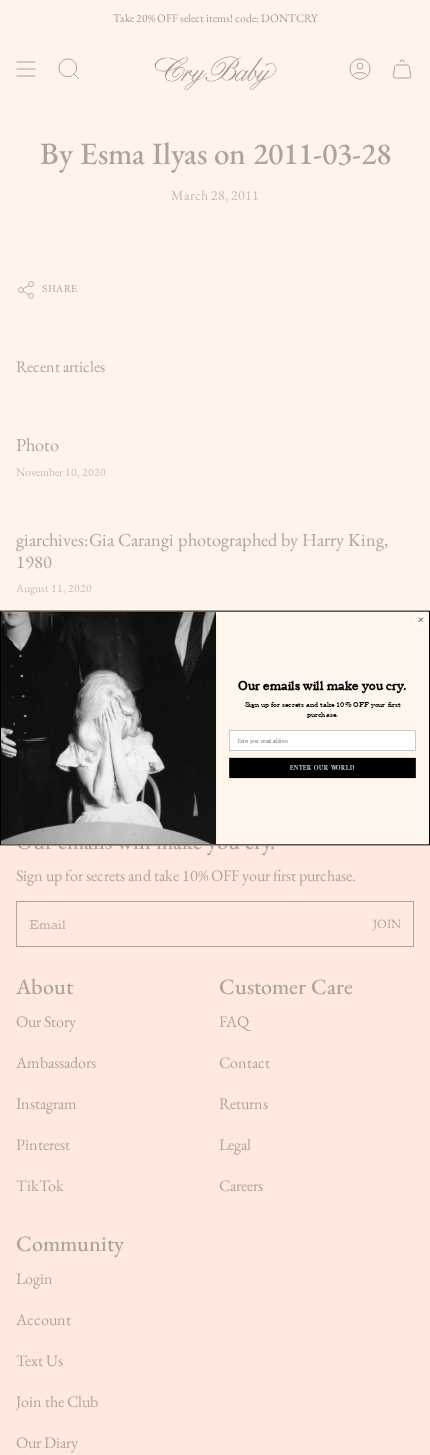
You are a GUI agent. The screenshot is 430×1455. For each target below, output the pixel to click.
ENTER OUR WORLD (322, 767)
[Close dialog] (421, 619)
